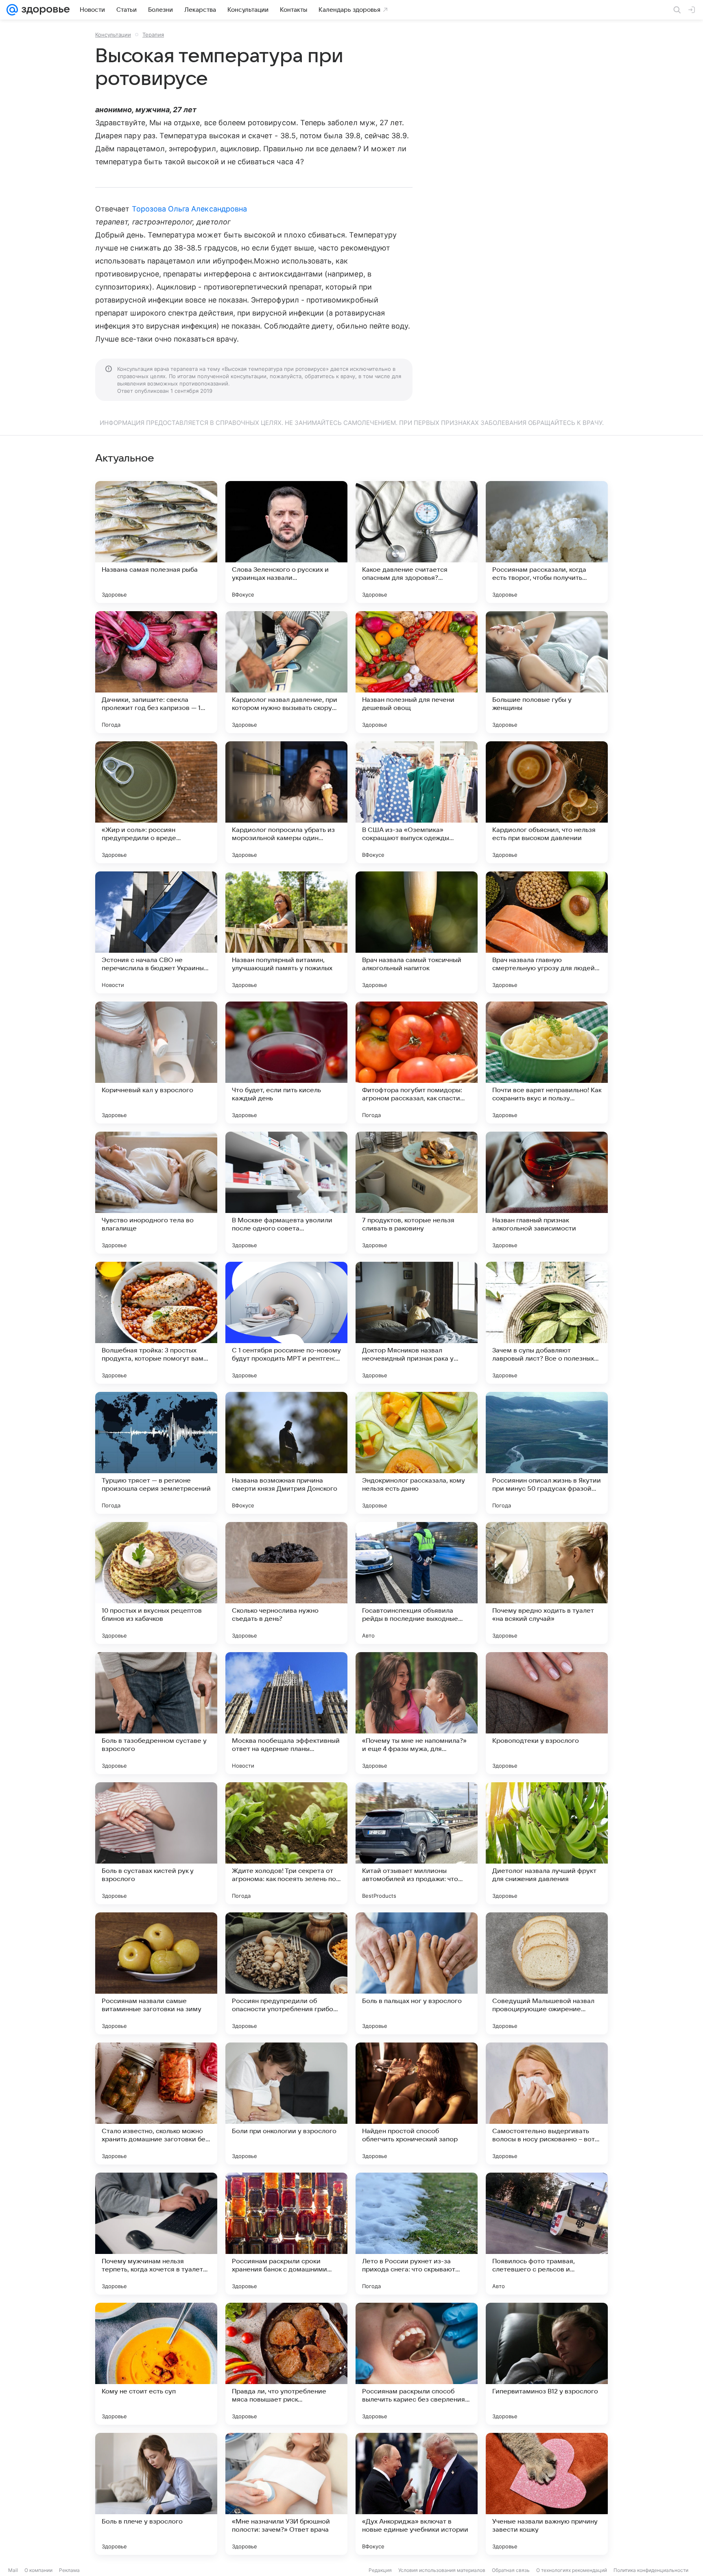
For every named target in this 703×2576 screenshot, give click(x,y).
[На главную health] (44, 10)
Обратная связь (511, 2570)
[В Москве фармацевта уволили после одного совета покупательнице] (286, 1193)
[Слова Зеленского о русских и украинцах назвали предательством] (286, 542)
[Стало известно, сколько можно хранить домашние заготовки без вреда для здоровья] (156, 2103)
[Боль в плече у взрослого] (156, 2494)
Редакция (380, 2570)
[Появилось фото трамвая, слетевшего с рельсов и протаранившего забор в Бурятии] (547, 2234)
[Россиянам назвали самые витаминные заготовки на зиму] (156, 1973)
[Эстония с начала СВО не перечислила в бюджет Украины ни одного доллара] (156, 932)
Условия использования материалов (442, 2570)
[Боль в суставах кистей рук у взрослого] (156, 1843)
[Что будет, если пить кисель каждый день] (286, 1063)
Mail (13, 2570)
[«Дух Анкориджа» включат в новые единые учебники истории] (417, 2494)
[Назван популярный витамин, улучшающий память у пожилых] (286, 932)
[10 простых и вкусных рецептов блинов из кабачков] (156, 1583)
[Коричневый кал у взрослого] (156, 1063)
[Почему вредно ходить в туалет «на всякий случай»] (547, 1583)
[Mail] (12, 10)
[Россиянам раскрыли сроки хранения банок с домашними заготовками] (286, 2234)
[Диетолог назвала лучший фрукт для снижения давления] (547, 1843)
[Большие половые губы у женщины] (547, 672)
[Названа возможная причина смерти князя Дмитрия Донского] (286, 1453)
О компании (38, 2570)
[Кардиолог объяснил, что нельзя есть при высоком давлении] (547, 802)
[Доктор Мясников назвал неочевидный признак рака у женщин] (417, 1323)
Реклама (69, 2570)
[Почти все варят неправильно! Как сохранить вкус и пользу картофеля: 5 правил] (547, 1063)
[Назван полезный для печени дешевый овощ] (417, 672)
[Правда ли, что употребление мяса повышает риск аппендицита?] (286, 2364)
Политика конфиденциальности (651, 2570)
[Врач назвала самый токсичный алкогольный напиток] (417, 932)
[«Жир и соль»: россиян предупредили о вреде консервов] (156, 802)
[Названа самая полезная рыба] (156, 542)
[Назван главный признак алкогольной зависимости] (547, 1193)
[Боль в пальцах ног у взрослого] (417, 1973)
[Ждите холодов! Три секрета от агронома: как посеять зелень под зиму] (286, 1843)
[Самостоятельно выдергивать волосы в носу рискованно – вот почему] (547, 2103)
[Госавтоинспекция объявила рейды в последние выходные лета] (417, 1583)
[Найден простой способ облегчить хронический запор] (417, 2103)
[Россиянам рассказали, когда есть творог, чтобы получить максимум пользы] (547, 542)
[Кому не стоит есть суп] (156, 2364)
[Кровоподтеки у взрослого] (547, 1713)
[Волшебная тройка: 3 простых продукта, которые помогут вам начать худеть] (156, 1323)
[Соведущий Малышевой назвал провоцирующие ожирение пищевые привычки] (547, 1973)
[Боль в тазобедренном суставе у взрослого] (156, 1713)
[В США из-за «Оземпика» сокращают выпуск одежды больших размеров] (417, 802)
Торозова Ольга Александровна (190, 209)
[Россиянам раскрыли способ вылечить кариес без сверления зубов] (417, 2364)
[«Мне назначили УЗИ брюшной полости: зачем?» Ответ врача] (286, 2494)
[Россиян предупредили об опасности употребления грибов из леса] (286, 1973)
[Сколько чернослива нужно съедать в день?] (286, 1583)
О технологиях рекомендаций (572, 2570)
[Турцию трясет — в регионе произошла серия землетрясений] (156, 1453)
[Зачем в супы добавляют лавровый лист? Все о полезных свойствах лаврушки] (547, 1323)
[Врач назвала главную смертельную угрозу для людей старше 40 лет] (547, 932)
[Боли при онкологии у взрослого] (286, 2103)
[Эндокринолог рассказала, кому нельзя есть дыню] (417, 1453)
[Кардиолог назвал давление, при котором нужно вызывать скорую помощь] (286, 672)
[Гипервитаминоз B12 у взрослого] (547, 2364)
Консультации (113, 35)
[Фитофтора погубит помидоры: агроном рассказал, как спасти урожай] (417, 1063)
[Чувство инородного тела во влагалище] (156, 1193)
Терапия (153, 35)
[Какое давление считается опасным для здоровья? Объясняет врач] (417, 542)
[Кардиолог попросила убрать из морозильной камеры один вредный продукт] (286, 802)
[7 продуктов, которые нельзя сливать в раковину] (417, 1193)
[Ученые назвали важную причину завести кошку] (547, 2494)
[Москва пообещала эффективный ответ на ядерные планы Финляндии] (286, 1713)
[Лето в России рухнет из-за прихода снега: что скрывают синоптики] (417, 2234)
